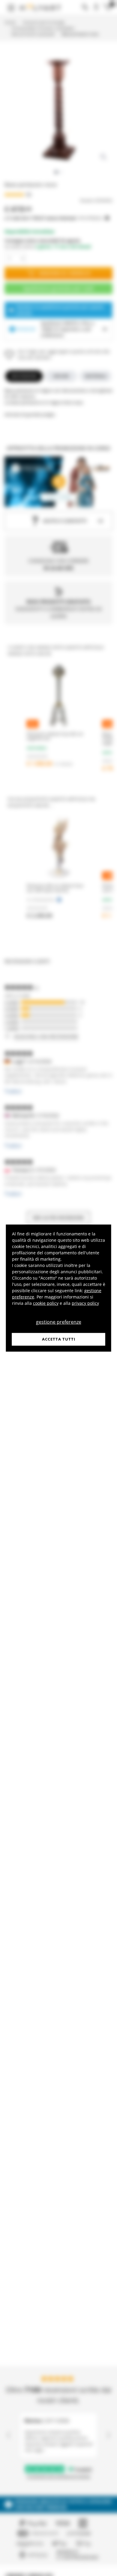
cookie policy (46, 1303)
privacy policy (85, 1303)
